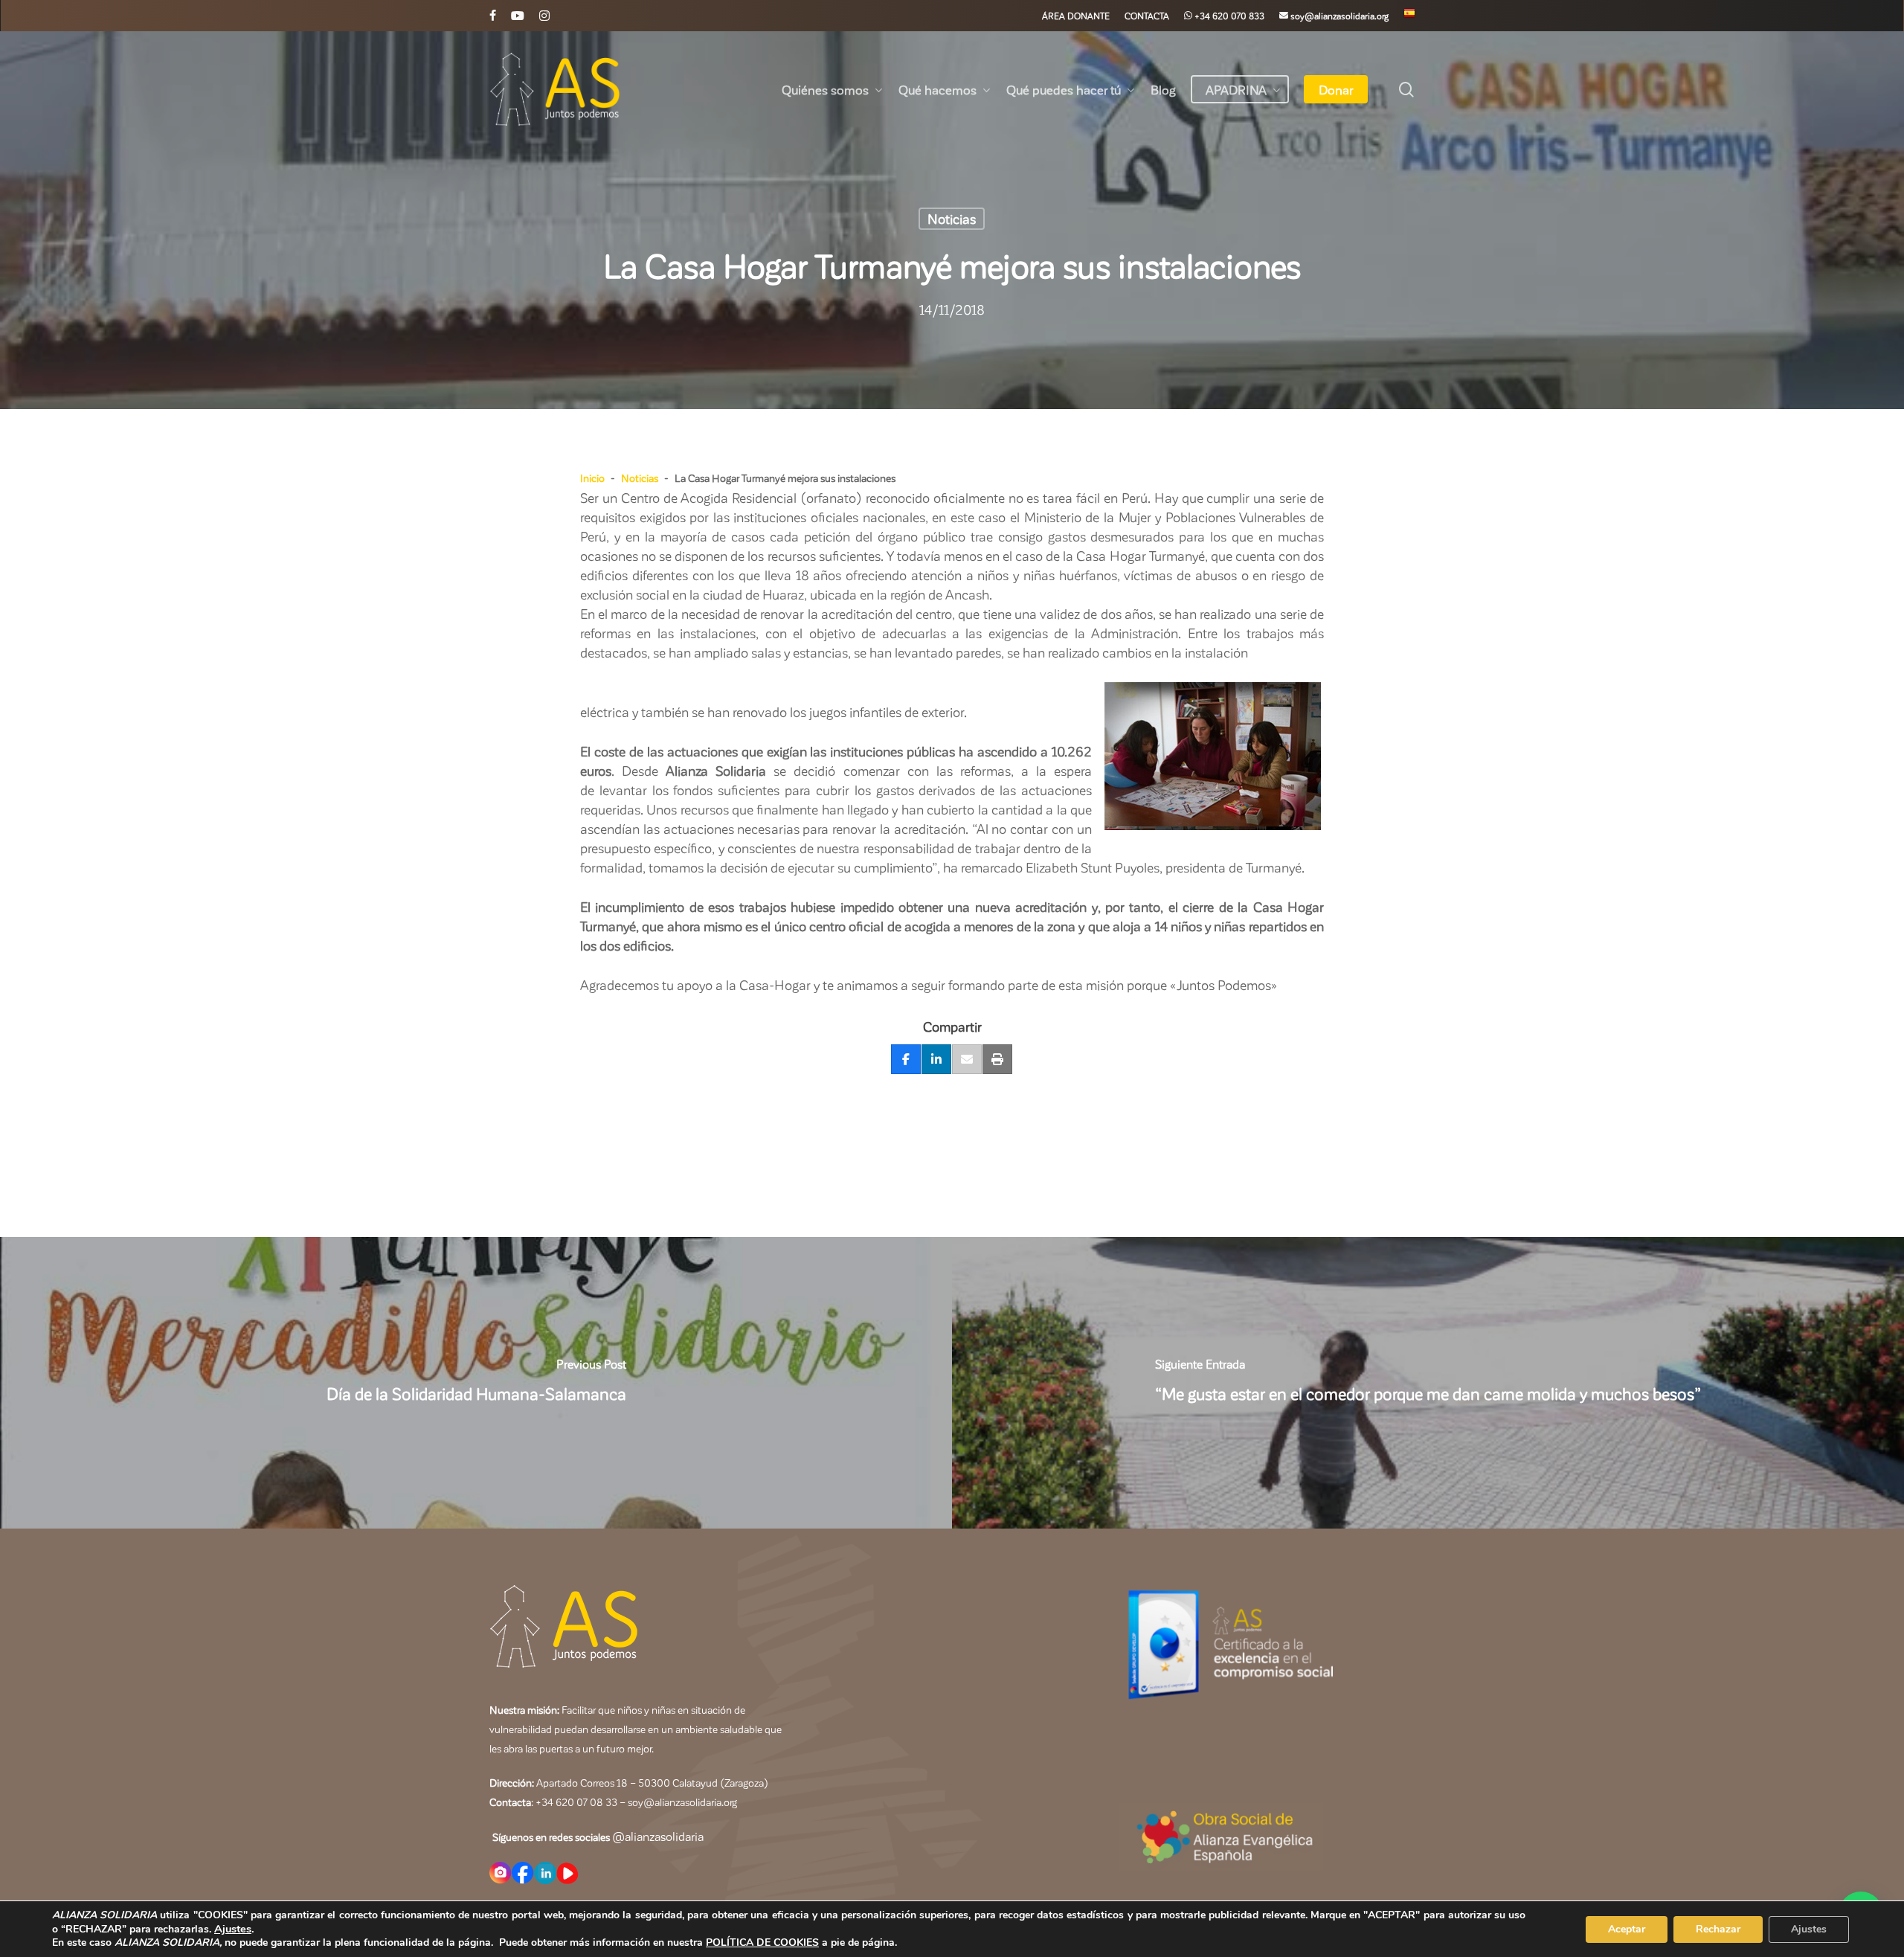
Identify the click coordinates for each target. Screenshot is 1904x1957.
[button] (952, 546)
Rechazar (1718, 1929)
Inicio (592, 478)
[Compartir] (906, 1060)
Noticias (952, 218)
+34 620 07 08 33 (576, 1802)
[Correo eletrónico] (967, 1060)
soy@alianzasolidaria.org (681, 1802)
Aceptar (1627, 1929)
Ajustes (233, 1929)
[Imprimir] (997, 1060)
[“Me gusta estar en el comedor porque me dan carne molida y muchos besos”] (1428, 1383)
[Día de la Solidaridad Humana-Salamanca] (476, 1383)
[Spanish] (1409, 16)
